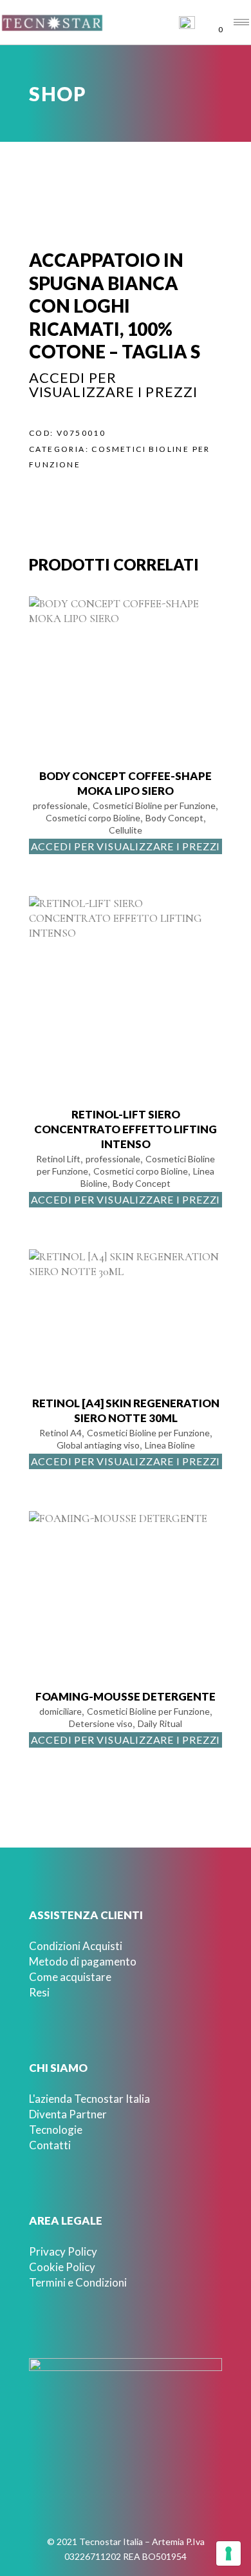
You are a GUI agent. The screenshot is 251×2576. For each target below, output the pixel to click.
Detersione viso (101, 1723)
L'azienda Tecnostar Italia (89, 2099)
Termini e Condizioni (78, 2282)
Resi (39, 1992)
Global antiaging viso (98, 1445)
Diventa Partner (68, 2114)
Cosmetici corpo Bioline (93, 818)
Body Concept (174, 818)
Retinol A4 (60, 1433)
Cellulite (126, 830)
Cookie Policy (62, 2267)
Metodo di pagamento (83, 1961)
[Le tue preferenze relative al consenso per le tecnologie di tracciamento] (228, 2553)
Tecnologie (56, 2130)
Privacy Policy (63, 2251)
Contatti (50, 2145)
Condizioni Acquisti (76, 1946)
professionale (60, 805)
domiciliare (60, 1711)
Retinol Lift (58, 1159)
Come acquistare (70, 1977)
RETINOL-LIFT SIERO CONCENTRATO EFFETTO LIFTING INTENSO (126, 1129)
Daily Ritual (160, 1723)
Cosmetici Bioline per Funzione (154, 805)
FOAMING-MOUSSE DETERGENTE (126, 1696)
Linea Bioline (170, 1445)
